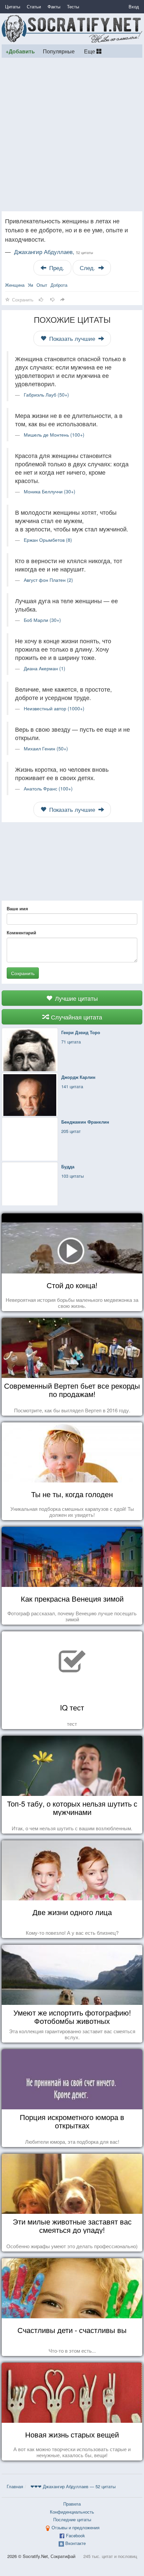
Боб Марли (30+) (42, 620)
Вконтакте (76, 2543)
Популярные (59, 51)
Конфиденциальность (72, 2512)
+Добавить (20, 51)
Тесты (73, 7)
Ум (30, 285)
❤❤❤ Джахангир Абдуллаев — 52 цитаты (73, 2486)
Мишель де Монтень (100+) (54, 435)
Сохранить (23, 973)
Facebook (76, 2535)
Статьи (34, 7)
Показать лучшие (72, 338)
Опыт (42, 285)
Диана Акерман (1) (45, 668)
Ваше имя (17, 909)
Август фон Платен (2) (48, 580)
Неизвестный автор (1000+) (54, 708)
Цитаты (13, 7)
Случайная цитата (76, 1017)
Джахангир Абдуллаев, (54, 252)
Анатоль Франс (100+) (48, 788)
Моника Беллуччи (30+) (50, 491)
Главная (15, 2486)
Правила (72, 2504)
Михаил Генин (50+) (46, 748)
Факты (54, 7)
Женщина (15, 285)
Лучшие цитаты (76, 998)
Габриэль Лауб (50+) (46, 395)
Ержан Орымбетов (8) (48, 540)
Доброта (59, 285)
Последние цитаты (72, 2519)
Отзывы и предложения (76, 2527)
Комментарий (21, 933)
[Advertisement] (72, 135)
